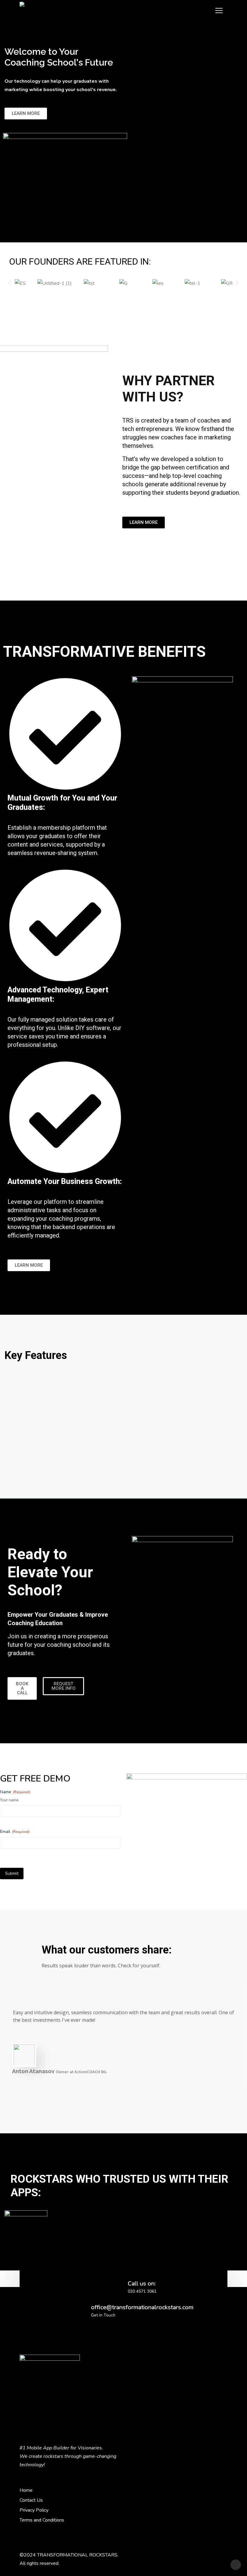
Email (15, 1832)
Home (26, 2490)
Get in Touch (103, 2315)
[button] (10, 283)
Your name (9, 1800)
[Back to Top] (236, 2565)
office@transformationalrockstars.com (142, 2307)
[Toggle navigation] (219, 11)
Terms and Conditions (42, 2520)
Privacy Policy (34, 2510)
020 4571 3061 (142, 2291)
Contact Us (31, 2500)
